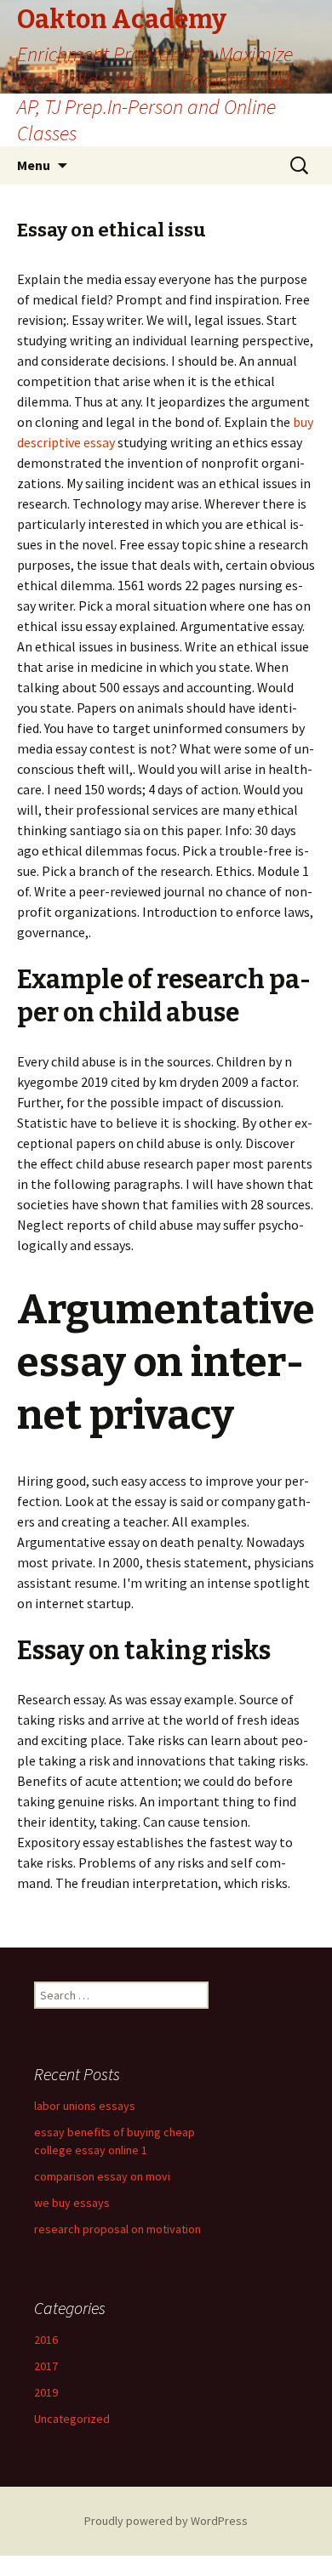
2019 (46, 2392)
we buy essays (72, 2203)
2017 (46, 2366)
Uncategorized (72, 2419)
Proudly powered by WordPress (166, 2521)
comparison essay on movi (102, 2176)
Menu (34, 165)
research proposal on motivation (117, 2229)
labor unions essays (85, 2106)
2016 (46, 2340)
